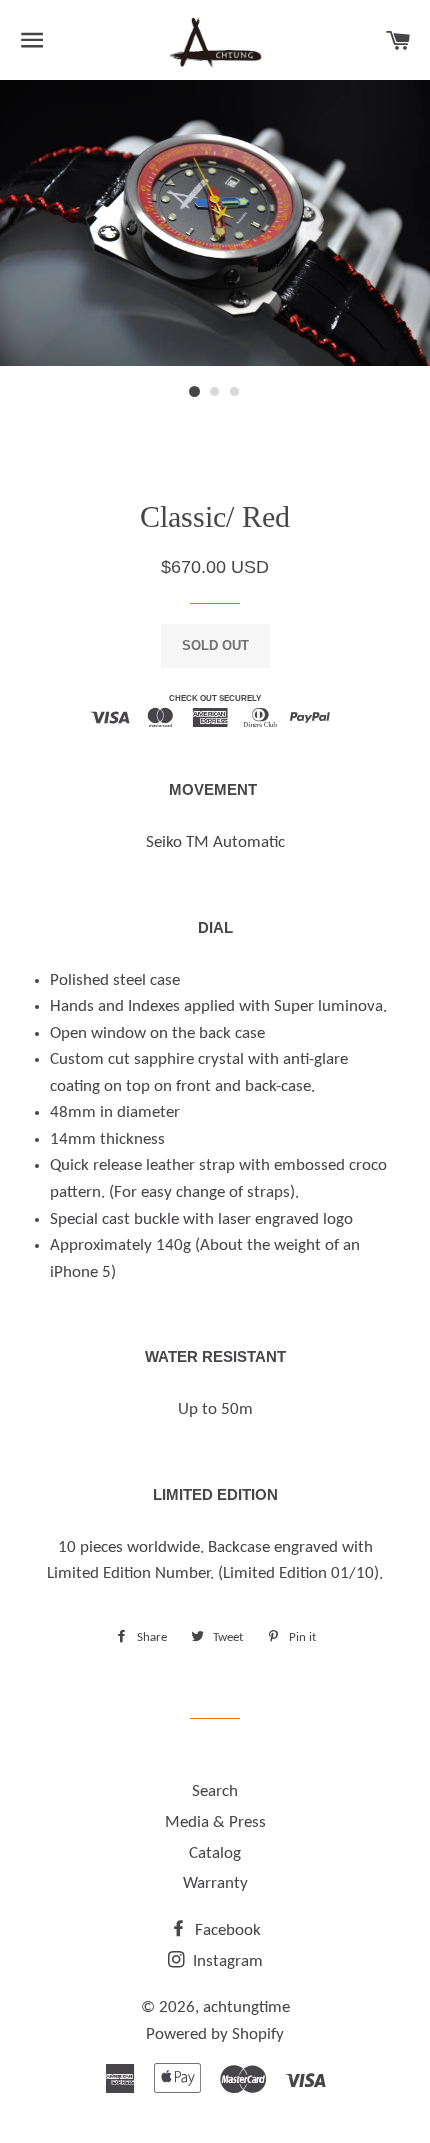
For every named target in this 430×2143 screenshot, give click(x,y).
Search (215, 1791)
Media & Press (215, 1822)
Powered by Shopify (215, 2034)
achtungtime (246, 2007)
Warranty (215, 1883)
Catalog (215, 1853)
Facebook (226, 1930)
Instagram (226, 1961)
